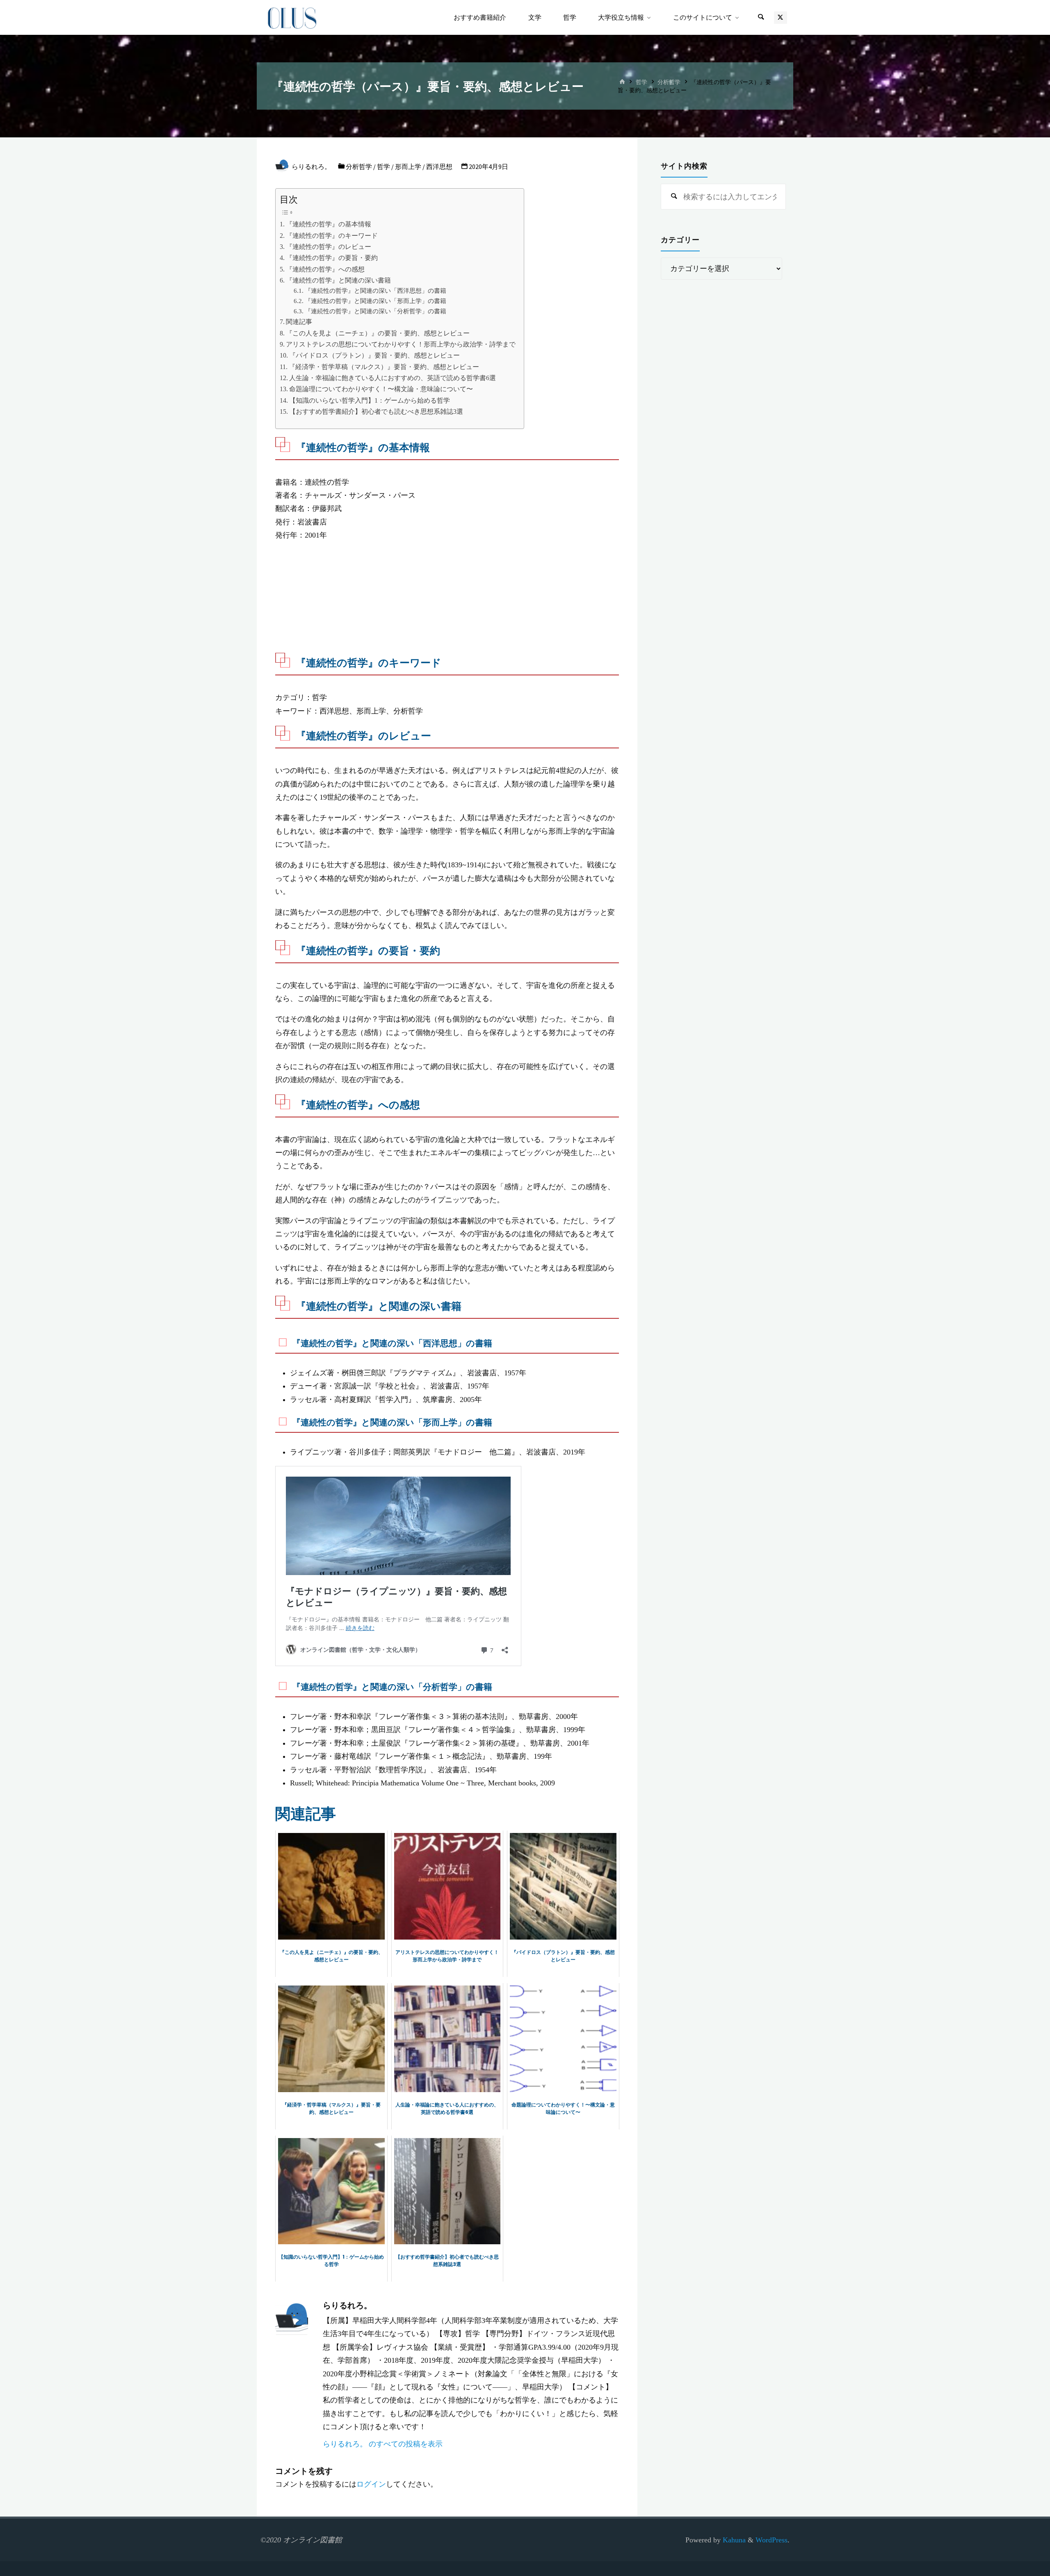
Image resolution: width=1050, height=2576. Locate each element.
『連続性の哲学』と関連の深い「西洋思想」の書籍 (375, 291)
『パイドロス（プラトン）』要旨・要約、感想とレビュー (374, 356)
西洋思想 (439, 166)
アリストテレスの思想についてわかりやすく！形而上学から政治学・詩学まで (401, 344)
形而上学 (408, 166)
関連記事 (299, 322)
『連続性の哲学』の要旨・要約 (332, 258)
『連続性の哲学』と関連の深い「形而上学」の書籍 (375, 301)
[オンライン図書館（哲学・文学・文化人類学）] (292, 17)
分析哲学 (669, 82)
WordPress (772, 2540)
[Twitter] (780, 17)
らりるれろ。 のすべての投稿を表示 (383, 2444)
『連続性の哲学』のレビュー (329, 247)
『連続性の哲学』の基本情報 (329, 224)
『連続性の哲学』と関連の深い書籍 (338, 280)
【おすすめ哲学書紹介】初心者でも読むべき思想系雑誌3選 (376, 412)
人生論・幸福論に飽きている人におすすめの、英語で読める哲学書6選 (393, 378)
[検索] (761, 17)
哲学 (641, 82)
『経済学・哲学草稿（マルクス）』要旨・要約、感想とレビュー (384, 367)
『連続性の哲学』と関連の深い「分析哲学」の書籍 (375, 311)
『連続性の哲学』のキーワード (332, 236)
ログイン (371, 2484)
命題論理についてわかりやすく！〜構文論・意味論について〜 (381, 389)
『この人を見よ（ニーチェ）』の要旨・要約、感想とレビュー (378, 333)
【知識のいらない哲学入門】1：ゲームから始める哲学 (370, 401)
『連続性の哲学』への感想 (325, 269)
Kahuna (733, 2540)
